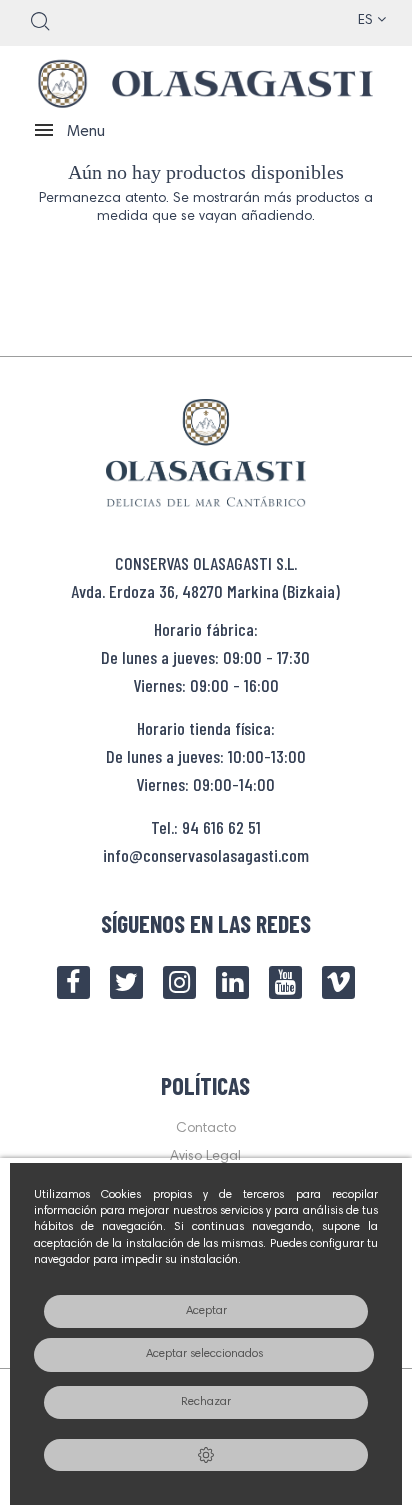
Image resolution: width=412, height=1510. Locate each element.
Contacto (206, 1129)
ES (367, 21)
